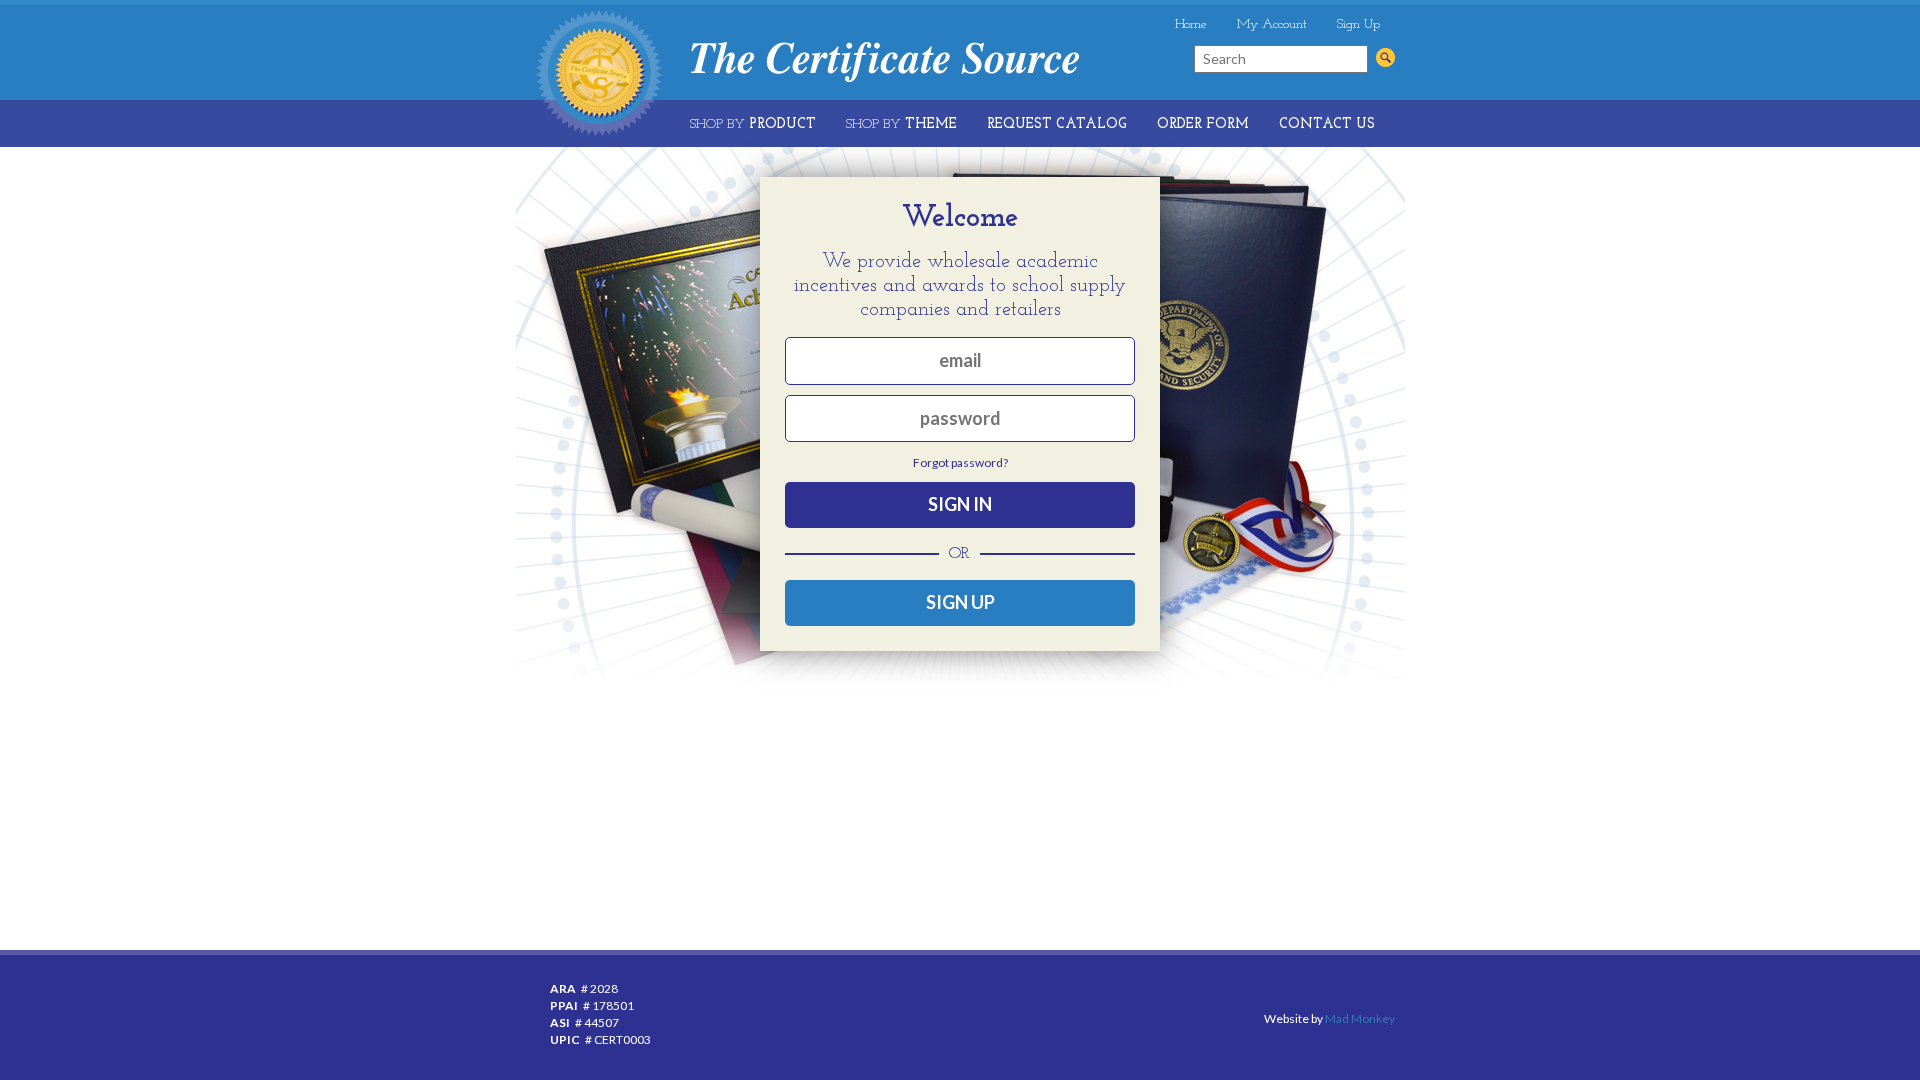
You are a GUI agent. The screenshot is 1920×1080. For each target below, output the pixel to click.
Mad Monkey (1360, 1018)
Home (1191, 24)
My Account (1272, 24)
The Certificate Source (885, 62)
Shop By (753, 124)
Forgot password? (960, 462)
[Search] (1385, 57)
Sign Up (1358, 24)
